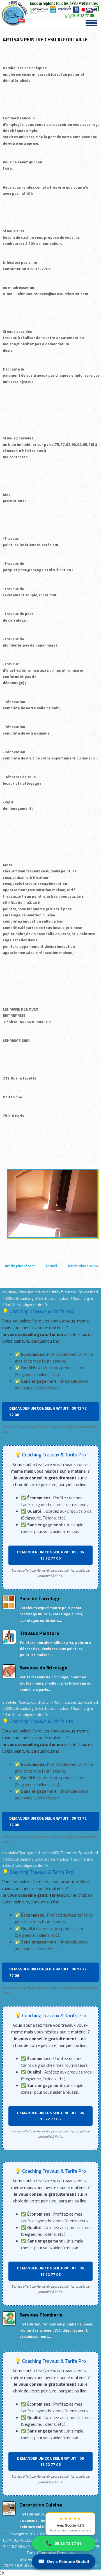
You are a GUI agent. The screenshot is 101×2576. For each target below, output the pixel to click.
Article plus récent (20, 1266)
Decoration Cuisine (41, 2505)
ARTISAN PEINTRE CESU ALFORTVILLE (45, 39)
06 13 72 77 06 (64, 2543)
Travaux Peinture (40, 1633)
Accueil (51, 1266)
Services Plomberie (41, 2315)
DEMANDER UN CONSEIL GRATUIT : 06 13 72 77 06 (48, 1411)
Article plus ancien (83, 1266)
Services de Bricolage (43, 1668)
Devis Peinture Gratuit (64, 2561)
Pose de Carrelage (40, 1598)
